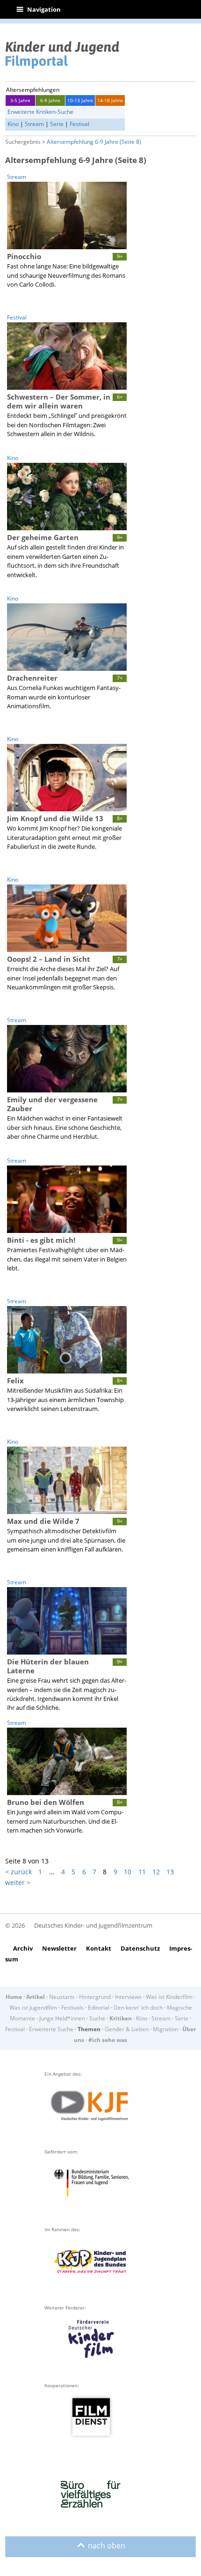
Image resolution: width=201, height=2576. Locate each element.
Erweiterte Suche (51, 2029)
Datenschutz (140, 1948)
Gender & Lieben (127, 2029)
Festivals (72, 2008)
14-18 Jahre (110, 100)
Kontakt (99, 1948)
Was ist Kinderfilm (169, 1997)
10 (128, 1872)
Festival (79, 124)
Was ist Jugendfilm (33, 2008)
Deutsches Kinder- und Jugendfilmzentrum (93, 1925)
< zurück (18, 1872)
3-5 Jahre (20, 100)
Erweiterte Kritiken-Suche (40, 112)
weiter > (18, 1882)
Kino (13, 124)
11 (142, 1872)
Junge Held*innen (62, 2018)
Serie (57, 124)
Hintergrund (95, 1997)
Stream (34, 124)
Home (14, 1997)
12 (156, 1872)
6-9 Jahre (50, 100)
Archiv (23, 1948)
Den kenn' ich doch (138, 2008)
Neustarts (62, 1997)
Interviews (128, 1997)
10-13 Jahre (80, 100)
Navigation (39, 9)
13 (170, 1872)
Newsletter (59, 1948)
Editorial (99, 2008)
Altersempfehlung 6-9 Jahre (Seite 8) (94, 142)
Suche (97, 2018)
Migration (165, 2029)
